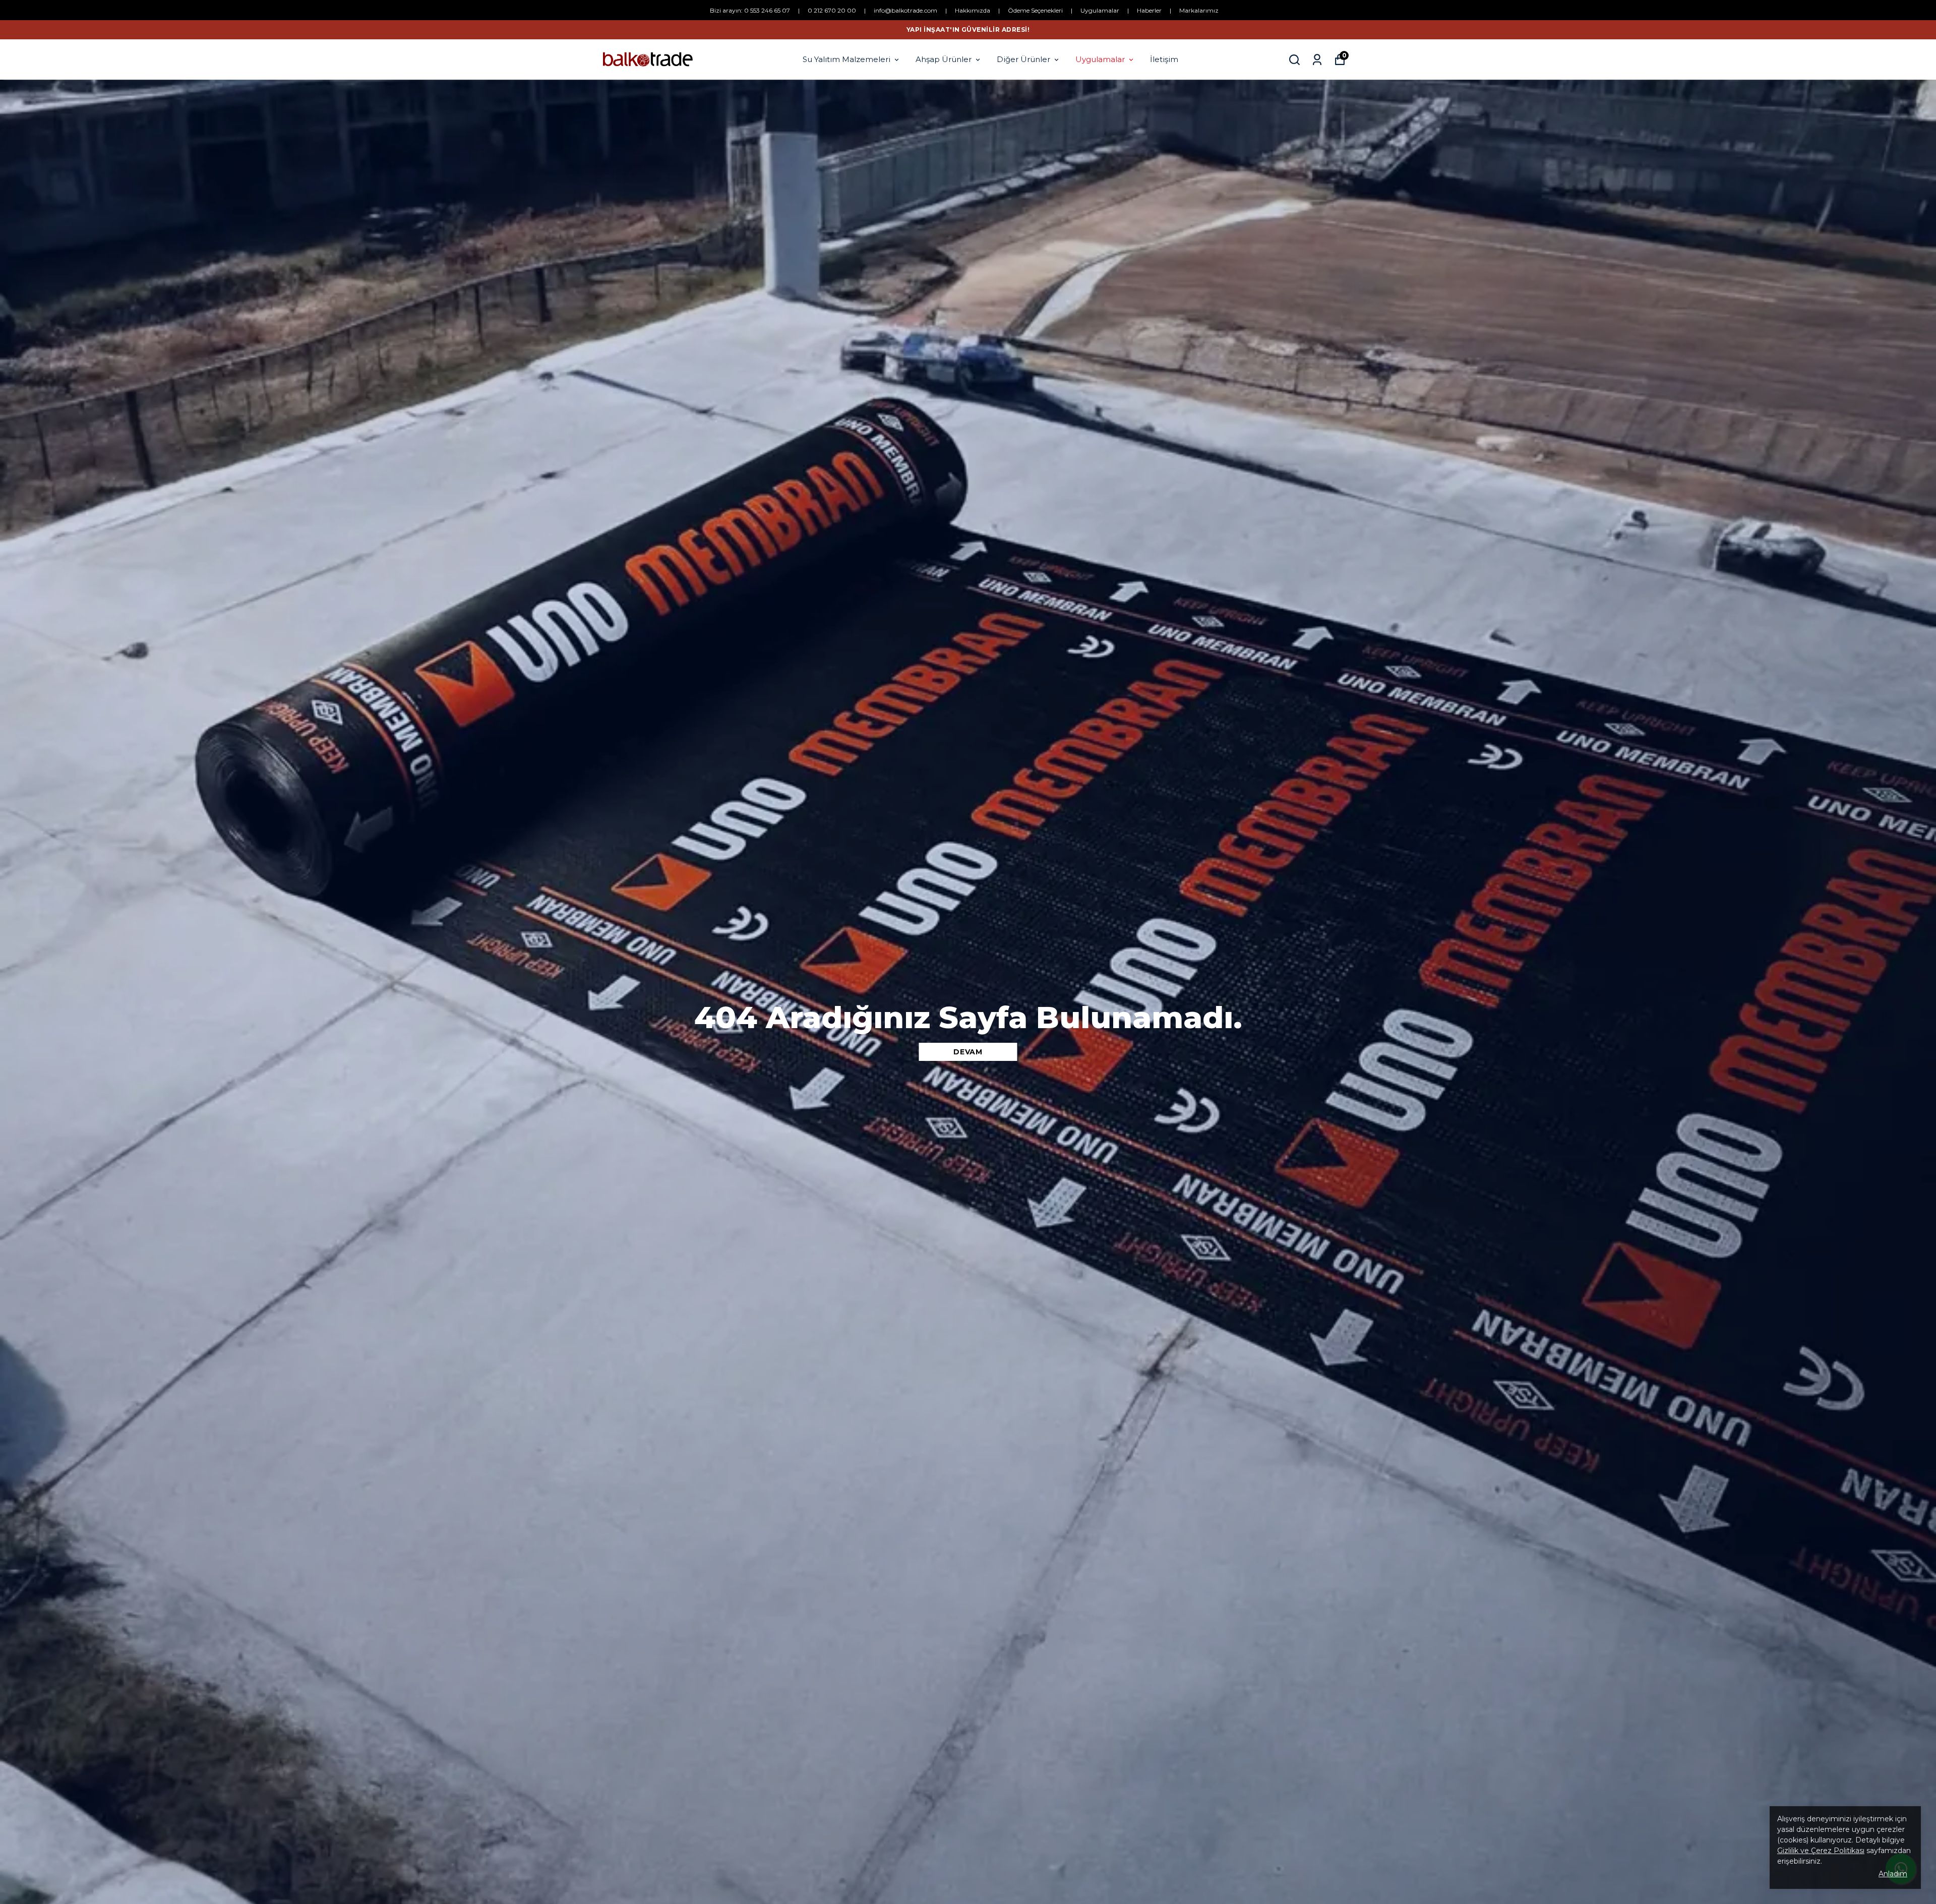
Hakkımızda (973, 10)
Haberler (1149, 10)
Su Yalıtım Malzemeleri (846, 59)
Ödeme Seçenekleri (1035, 10)
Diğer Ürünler (1023, 59)
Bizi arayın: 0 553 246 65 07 (750, 10)
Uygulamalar (1100, 10)
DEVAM (968, 1052)
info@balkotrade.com (905, 10)
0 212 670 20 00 (832, 10)
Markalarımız (1199, 10)
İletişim (1164, 59)
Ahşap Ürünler (944, 59)
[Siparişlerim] (1317, 60)
